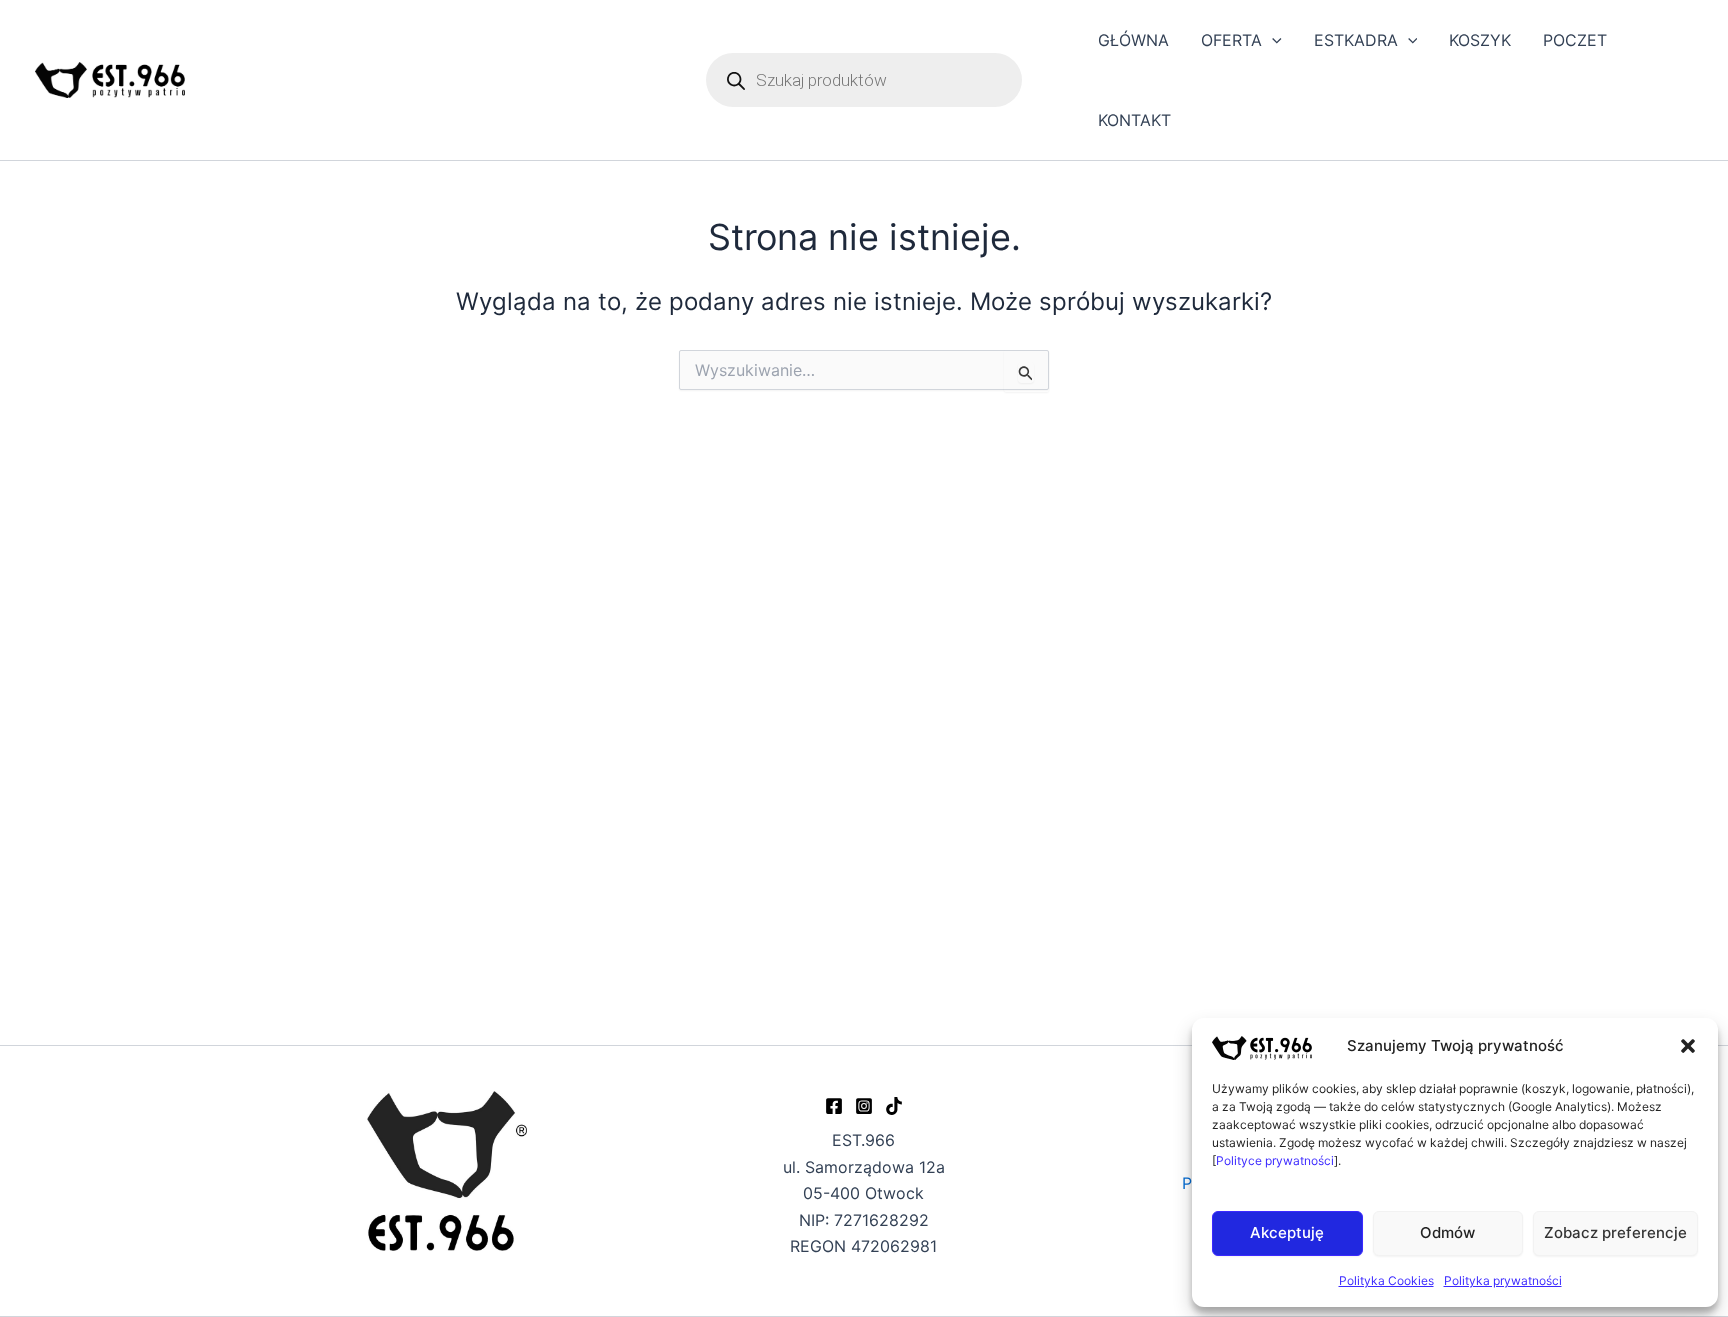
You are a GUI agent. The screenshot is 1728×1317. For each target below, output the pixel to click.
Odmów (1447, 1232)
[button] (1688, 1046)
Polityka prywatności (1503, 1280)
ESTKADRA (1356, 40)
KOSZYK (1480, 40)
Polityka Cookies (1386, 1280)
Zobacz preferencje (1615, 1232)
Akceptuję (1287, 1232)
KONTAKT (1134, 120)
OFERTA (1231, 40)
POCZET (1575, 40)
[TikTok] (894, 1106)
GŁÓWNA (1133, 40)
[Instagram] (864, 1106)
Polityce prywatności (1275, 1160)
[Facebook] (834, 1106)
